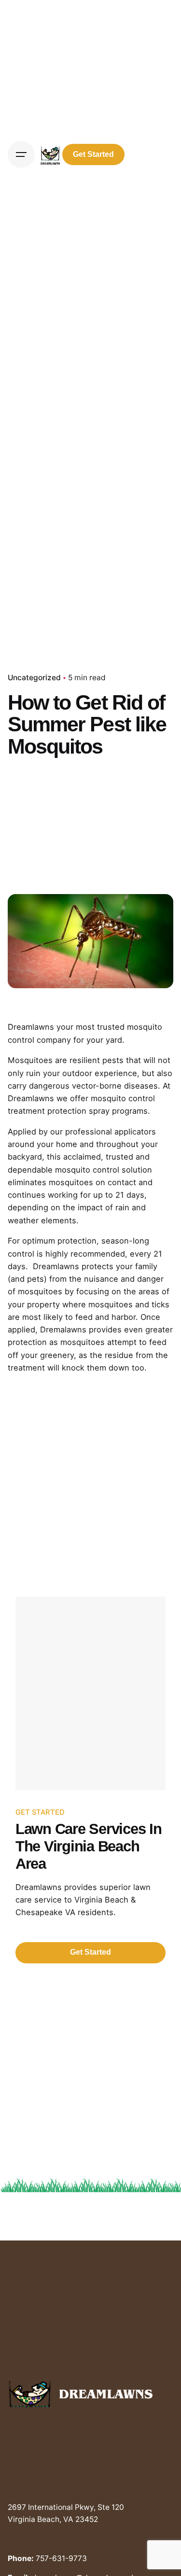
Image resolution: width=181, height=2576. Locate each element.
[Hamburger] (21, 154)
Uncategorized (34, 678)
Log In (151, 154)
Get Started (93, 154)
